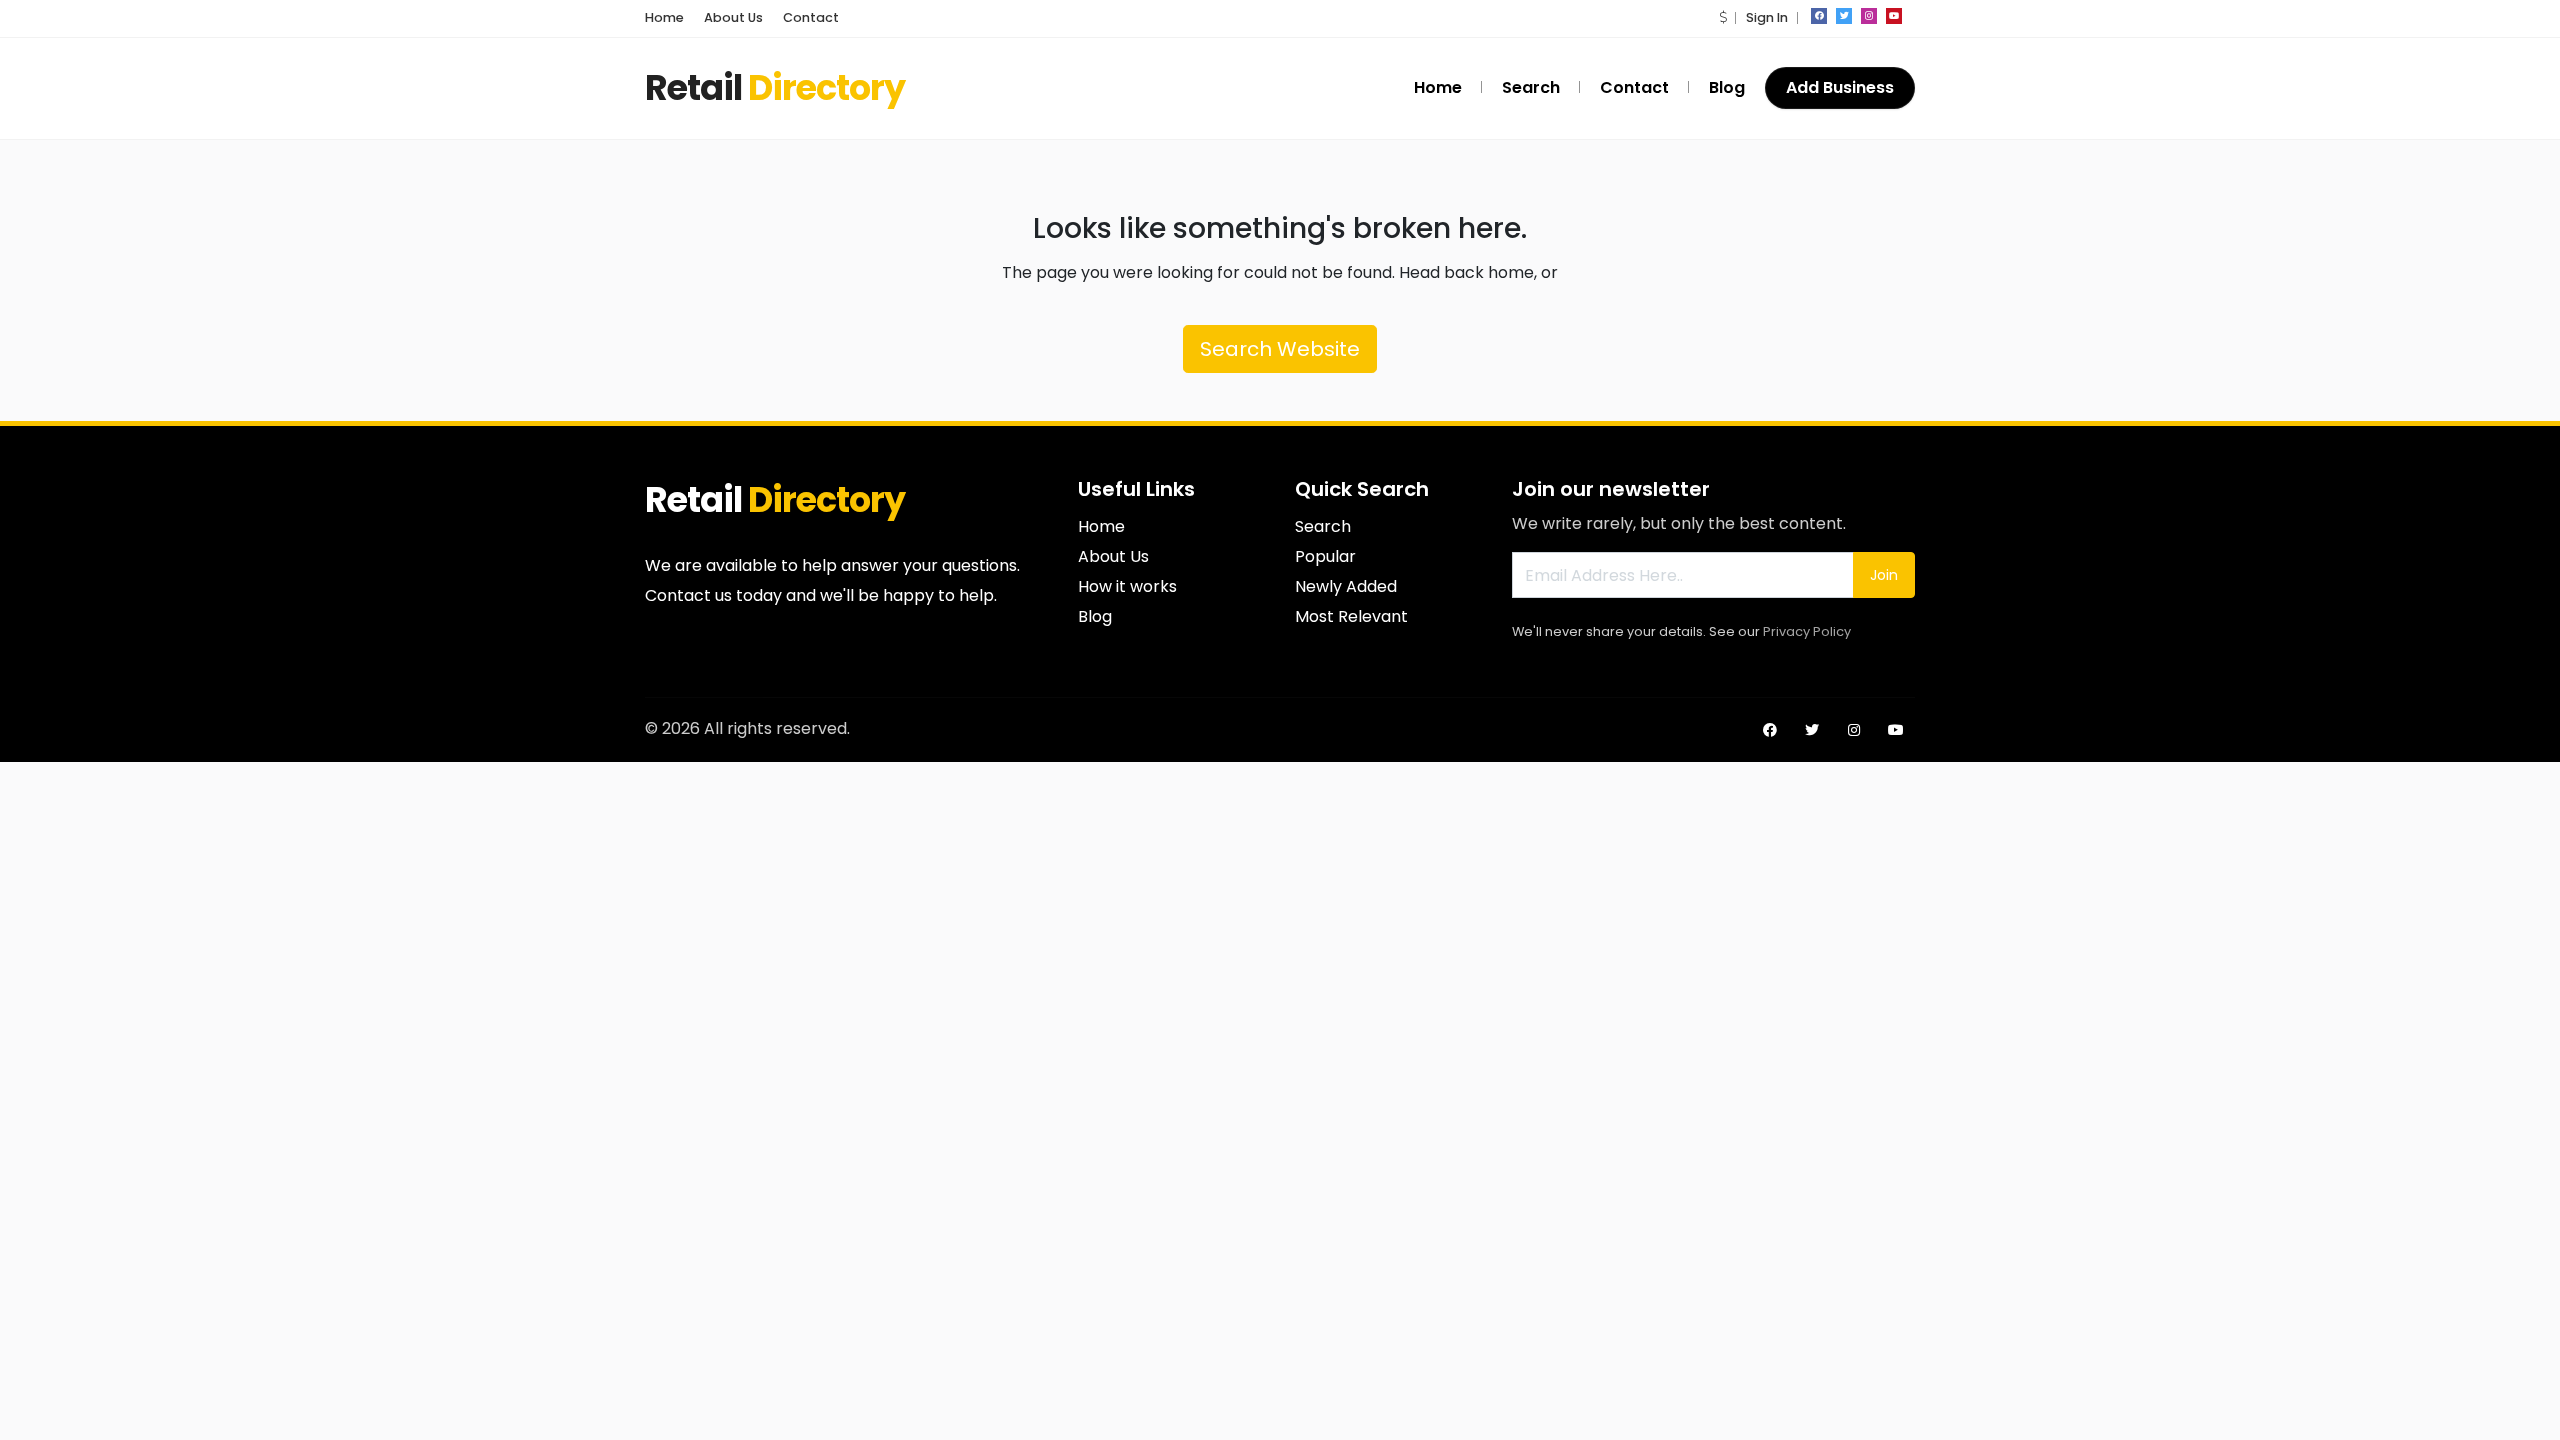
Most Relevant (1351, 616)
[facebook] (1819, 16)
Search (1531, 87)
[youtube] (1894, 16)
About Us (733, 17)
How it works (1127, 586)
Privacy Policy (1807, 631)
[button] (1723, 17)
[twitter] (1844, 16)
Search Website (1280, 349)
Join (1884, 575)
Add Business (1840, 87)
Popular (1325, 556)
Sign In (1767, 17)
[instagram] (1869, 16)
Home (664, 17)
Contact (811, 17)
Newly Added (1346, 586)
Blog (1727, 87)
